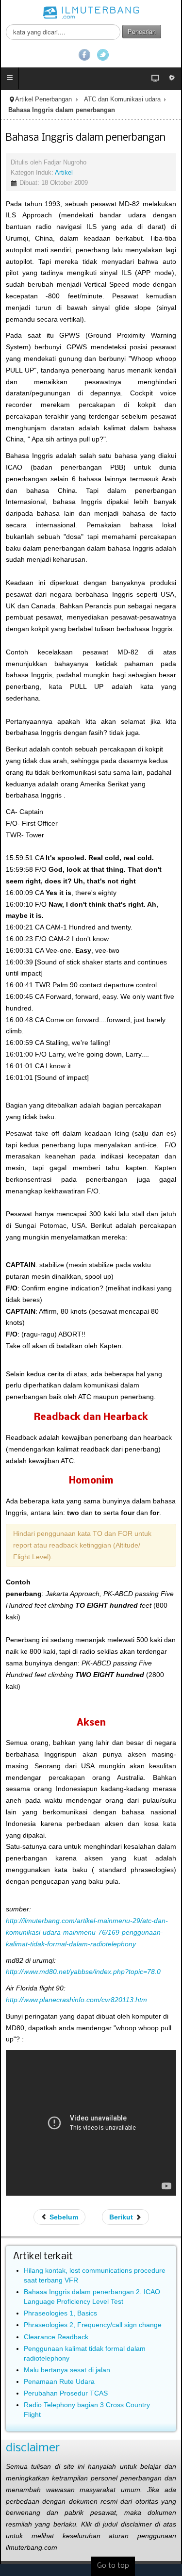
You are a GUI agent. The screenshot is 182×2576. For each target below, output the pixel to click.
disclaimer (33, 2448)
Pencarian (142, 31)
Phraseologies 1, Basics (60, 2313)
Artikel (64, 173)
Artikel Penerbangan (43, 99)
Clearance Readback (56, 2337)
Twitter (103, 55)
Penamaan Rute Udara (59, 2381)
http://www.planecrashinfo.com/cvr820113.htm (76, 2000)
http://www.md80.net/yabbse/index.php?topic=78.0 (83, 1972)
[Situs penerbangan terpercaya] (91, 12)
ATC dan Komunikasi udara (122, 99)
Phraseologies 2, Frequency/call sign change (93, 2325)
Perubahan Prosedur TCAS (66, 2393)
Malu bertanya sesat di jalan (67, 2370)
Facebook (84, 55)
